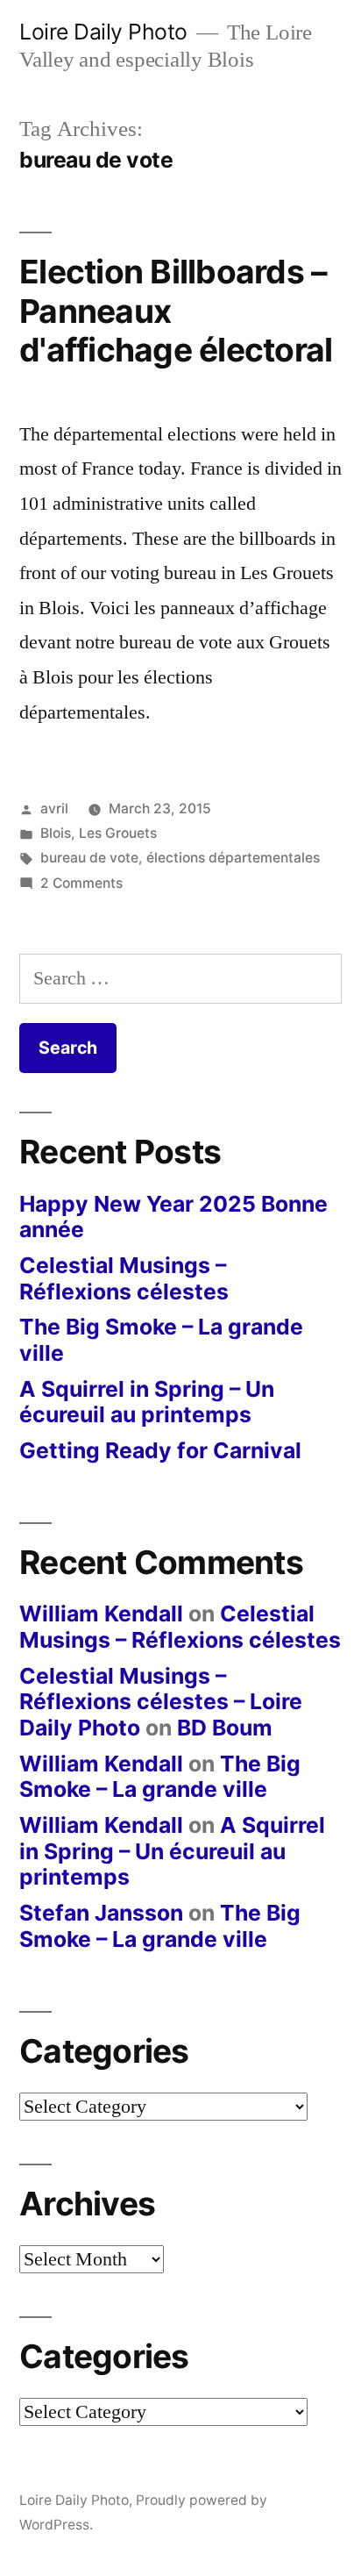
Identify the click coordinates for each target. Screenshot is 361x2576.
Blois (56, 833)
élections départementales (233, 858)
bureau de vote (89, 858)
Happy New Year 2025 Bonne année (173, 1217)
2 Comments (81, 883)
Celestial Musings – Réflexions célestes (124, 1278)
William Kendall (101, 1614)
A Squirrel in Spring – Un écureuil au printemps (147, 1402)
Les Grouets (118, 833)
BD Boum (225, 1728)
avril (54, 809)
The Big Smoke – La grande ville (161, 1340)
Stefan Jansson (101, 1913)
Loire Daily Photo (103, 32)
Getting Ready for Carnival (160, 1450)
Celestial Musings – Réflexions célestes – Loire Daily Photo (161, 1702)
